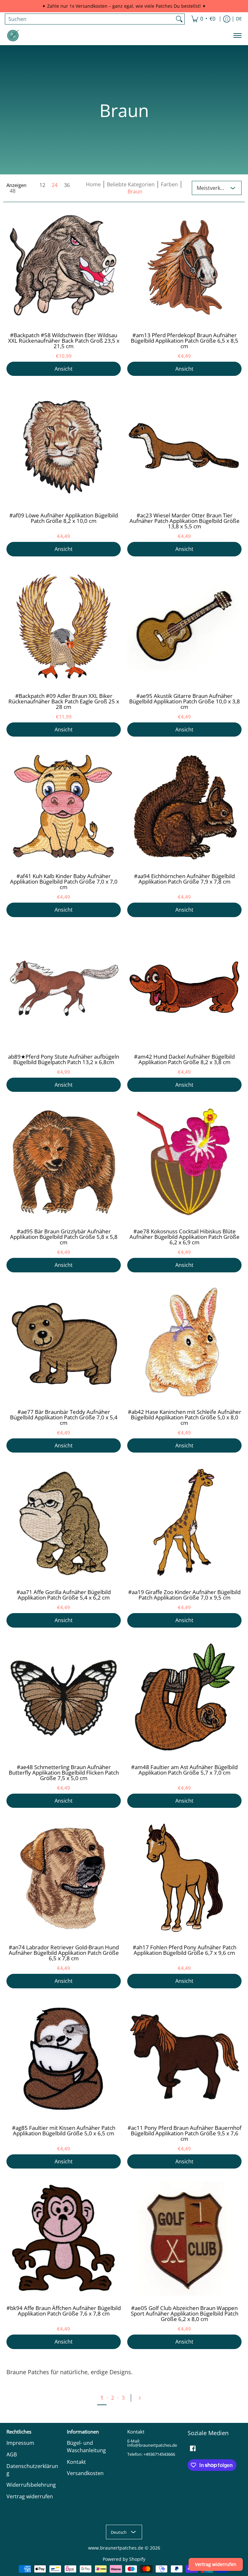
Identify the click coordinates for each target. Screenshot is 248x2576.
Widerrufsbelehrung (31, 2485)
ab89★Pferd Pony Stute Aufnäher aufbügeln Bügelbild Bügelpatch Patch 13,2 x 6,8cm (64, 1059)
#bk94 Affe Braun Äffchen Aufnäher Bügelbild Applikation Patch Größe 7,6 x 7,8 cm (64, 2311)
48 (13, 191)
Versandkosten (85, 2473)
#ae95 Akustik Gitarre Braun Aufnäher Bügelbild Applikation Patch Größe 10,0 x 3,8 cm (185, 701)
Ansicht (64, 369)
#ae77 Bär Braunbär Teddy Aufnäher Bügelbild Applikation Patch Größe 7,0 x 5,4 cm (64, 1417)
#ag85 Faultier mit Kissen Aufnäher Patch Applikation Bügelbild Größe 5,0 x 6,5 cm (64, 2130)
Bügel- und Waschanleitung (86, 2447)
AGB (12, 2454)
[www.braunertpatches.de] (13, 35)
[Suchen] (179, 19)
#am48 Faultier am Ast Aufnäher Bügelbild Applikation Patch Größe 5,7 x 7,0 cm (184, 1770)
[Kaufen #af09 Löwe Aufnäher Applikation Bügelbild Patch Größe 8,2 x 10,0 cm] (64, 446)
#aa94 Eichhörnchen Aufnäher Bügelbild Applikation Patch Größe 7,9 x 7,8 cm (184, 879)
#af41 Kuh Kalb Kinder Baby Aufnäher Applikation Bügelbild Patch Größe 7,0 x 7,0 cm (64, 882)
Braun (135, 191)
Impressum (20, 2443)
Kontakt (76, 2462)
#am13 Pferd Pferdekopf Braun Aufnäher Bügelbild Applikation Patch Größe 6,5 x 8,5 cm (185, 341)
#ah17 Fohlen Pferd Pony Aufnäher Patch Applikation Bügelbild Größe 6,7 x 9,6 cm (185, 1950)
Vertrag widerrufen (30, 2496)
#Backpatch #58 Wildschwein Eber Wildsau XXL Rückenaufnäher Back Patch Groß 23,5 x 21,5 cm (64, 341)
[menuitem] (203, 19)
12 (42, 185)
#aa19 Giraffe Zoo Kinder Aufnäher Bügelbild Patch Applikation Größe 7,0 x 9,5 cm (184, 1595)
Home (93, 184)
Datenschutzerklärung (32, 2470)
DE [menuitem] (239, 19)
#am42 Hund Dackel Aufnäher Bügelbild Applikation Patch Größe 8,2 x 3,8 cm (184, 1059)
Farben (169, 184)
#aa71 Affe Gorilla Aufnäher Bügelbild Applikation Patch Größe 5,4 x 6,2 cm (64, 1595)
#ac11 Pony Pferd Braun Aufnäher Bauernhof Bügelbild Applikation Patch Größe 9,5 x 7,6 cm (185, 2133)
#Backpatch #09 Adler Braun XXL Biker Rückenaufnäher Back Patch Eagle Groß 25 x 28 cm (64, 701)
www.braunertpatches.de (116, 2548)
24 (55, 185)
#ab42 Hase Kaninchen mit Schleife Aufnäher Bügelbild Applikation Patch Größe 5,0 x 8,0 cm (185, 1417)
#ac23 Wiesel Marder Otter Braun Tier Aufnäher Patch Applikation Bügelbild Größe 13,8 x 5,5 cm (185, 521)
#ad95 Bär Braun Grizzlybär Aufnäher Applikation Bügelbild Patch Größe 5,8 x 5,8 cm (64, 1237)
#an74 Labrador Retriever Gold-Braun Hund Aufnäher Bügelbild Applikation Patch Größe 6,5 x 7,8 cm (64, 1953)
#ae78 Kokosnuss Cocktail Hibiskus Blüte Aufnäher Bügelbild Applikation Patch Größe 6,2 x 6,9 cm (185, 1237)
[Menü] (237, 35)
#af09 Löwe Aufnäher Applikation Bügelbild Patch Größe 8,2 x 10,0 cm (64, 518)
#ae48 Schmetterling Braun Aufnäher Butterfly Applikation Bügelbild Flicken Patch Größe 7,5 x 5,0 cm (64, 1773)
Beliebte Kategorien (131, 184)
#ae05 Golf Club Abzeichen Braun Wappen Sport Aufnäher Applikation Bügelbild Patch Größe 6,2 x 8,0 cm (185, 2313)
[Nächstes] (142, 2398)
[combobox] (90, 19)
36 (67, 185)
